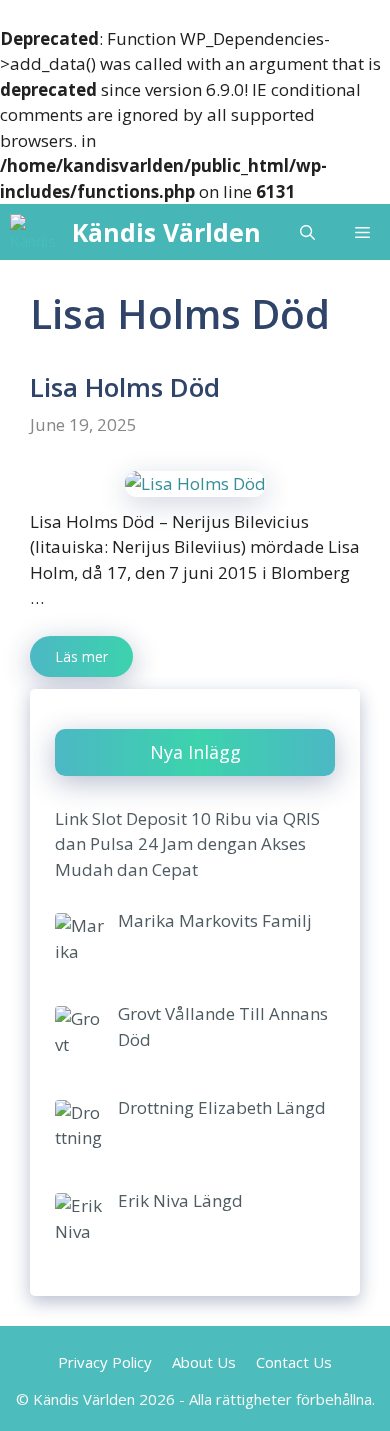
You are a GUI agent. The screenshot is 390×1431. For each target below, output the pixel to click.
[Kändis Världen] (36, 232)
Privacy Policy (105, 1362)
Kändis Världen (166, 232)
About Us (204, 1362)
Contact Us (294, 1362)
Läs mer (81, 656)
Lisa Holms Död (125, 387)
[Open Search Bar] (307, 232)
